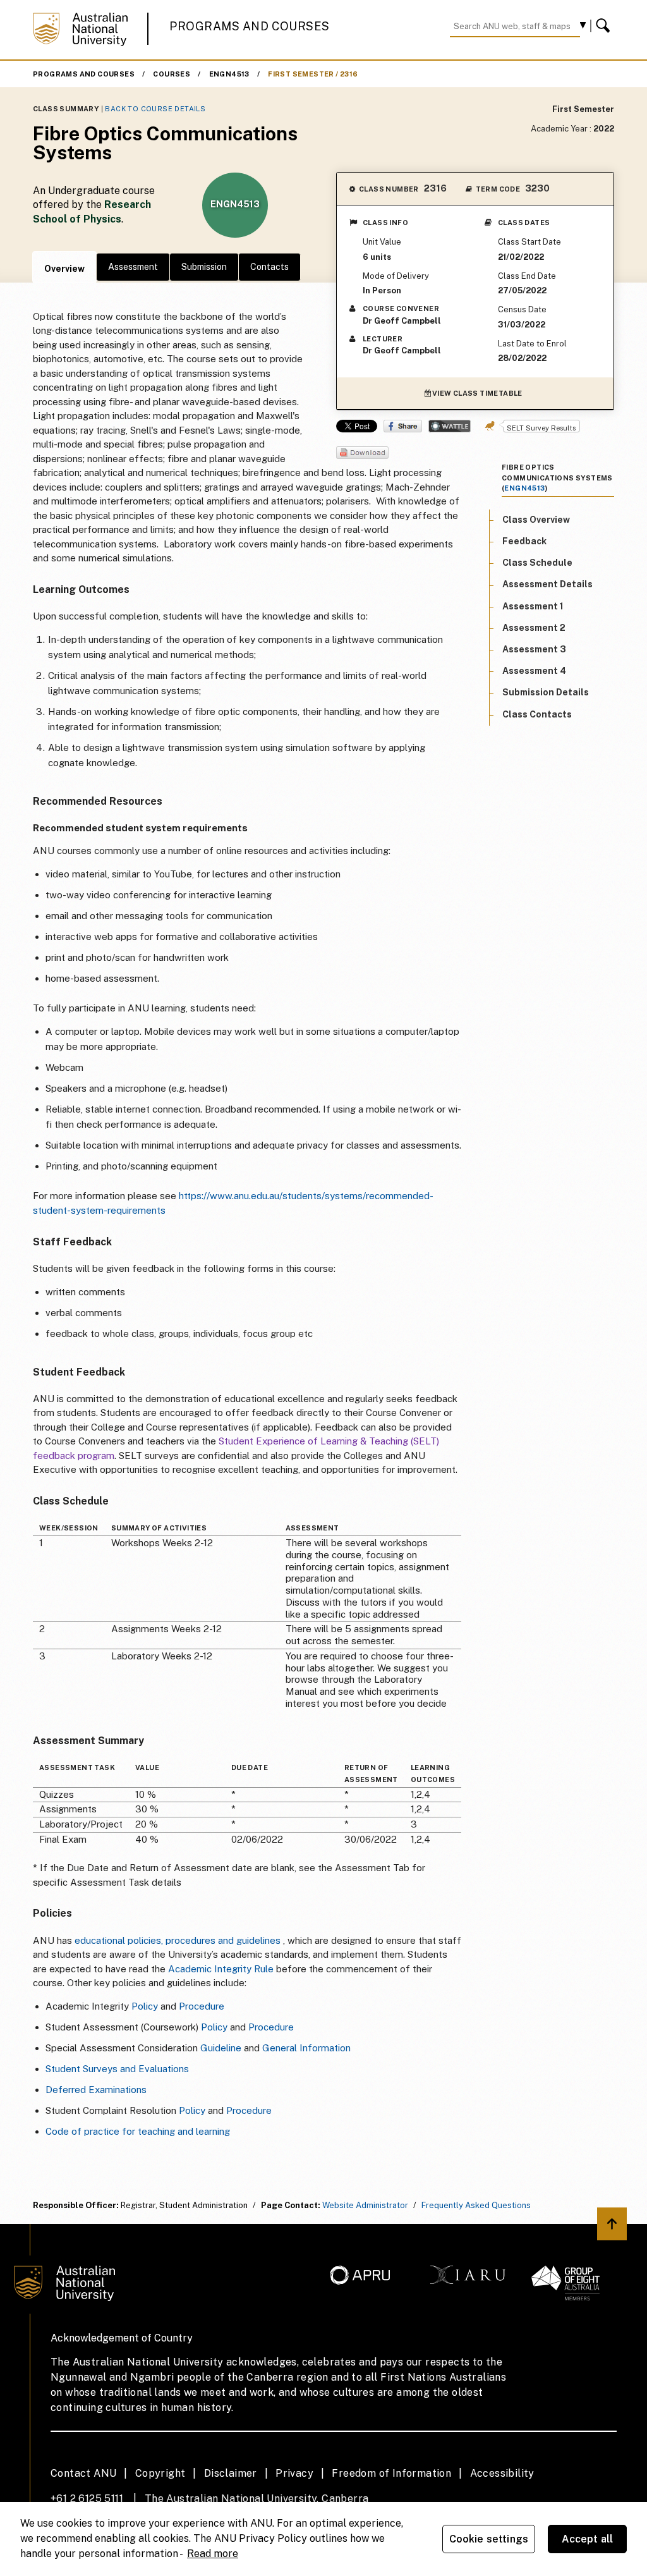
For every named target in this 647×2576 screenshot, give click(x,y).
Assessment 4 (534, 671)
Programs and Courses (250, 26)
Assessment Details (547, 584)
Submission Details (546, 692)
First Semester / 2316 (313, 74)
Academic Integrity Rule (221, 1969)
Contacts (269, 267)
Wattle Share (450, 426)
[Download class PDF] (362, 454)
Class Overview (536, 520)
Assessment (133, 267)
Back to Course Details (155, 109)
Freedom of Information (391, 2473)
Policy (145, 2006)
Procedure (202, 2006)
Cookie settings (489, 2539)
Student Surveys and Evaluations (117, 2069)
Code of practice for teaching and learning (138, 2131)
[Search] (605, 26)
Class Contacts (537, 714)
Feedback (524, 541)
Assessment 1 (533, 606)
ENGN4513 (229, 74)
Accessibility (502, 2473)
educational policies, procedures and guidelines (178, 1940)
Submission (204, 267)
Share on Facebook (403, 426)
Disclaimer (231, 2473)
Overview (64, 269)
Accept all (588, 2539)
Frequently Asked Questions (476, 2205)
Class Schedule (537, 563)
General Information (306, 2048)
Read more (213, 2554)
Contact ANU (83, 2473)
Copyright (160, 2473)
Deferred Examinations (96, 2090)
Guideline (221, 2048)
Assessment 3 (534, 649)
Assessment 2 (534, 628)
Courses (172, 74)
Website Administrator (365, 2205)
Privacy (294, 2473)
